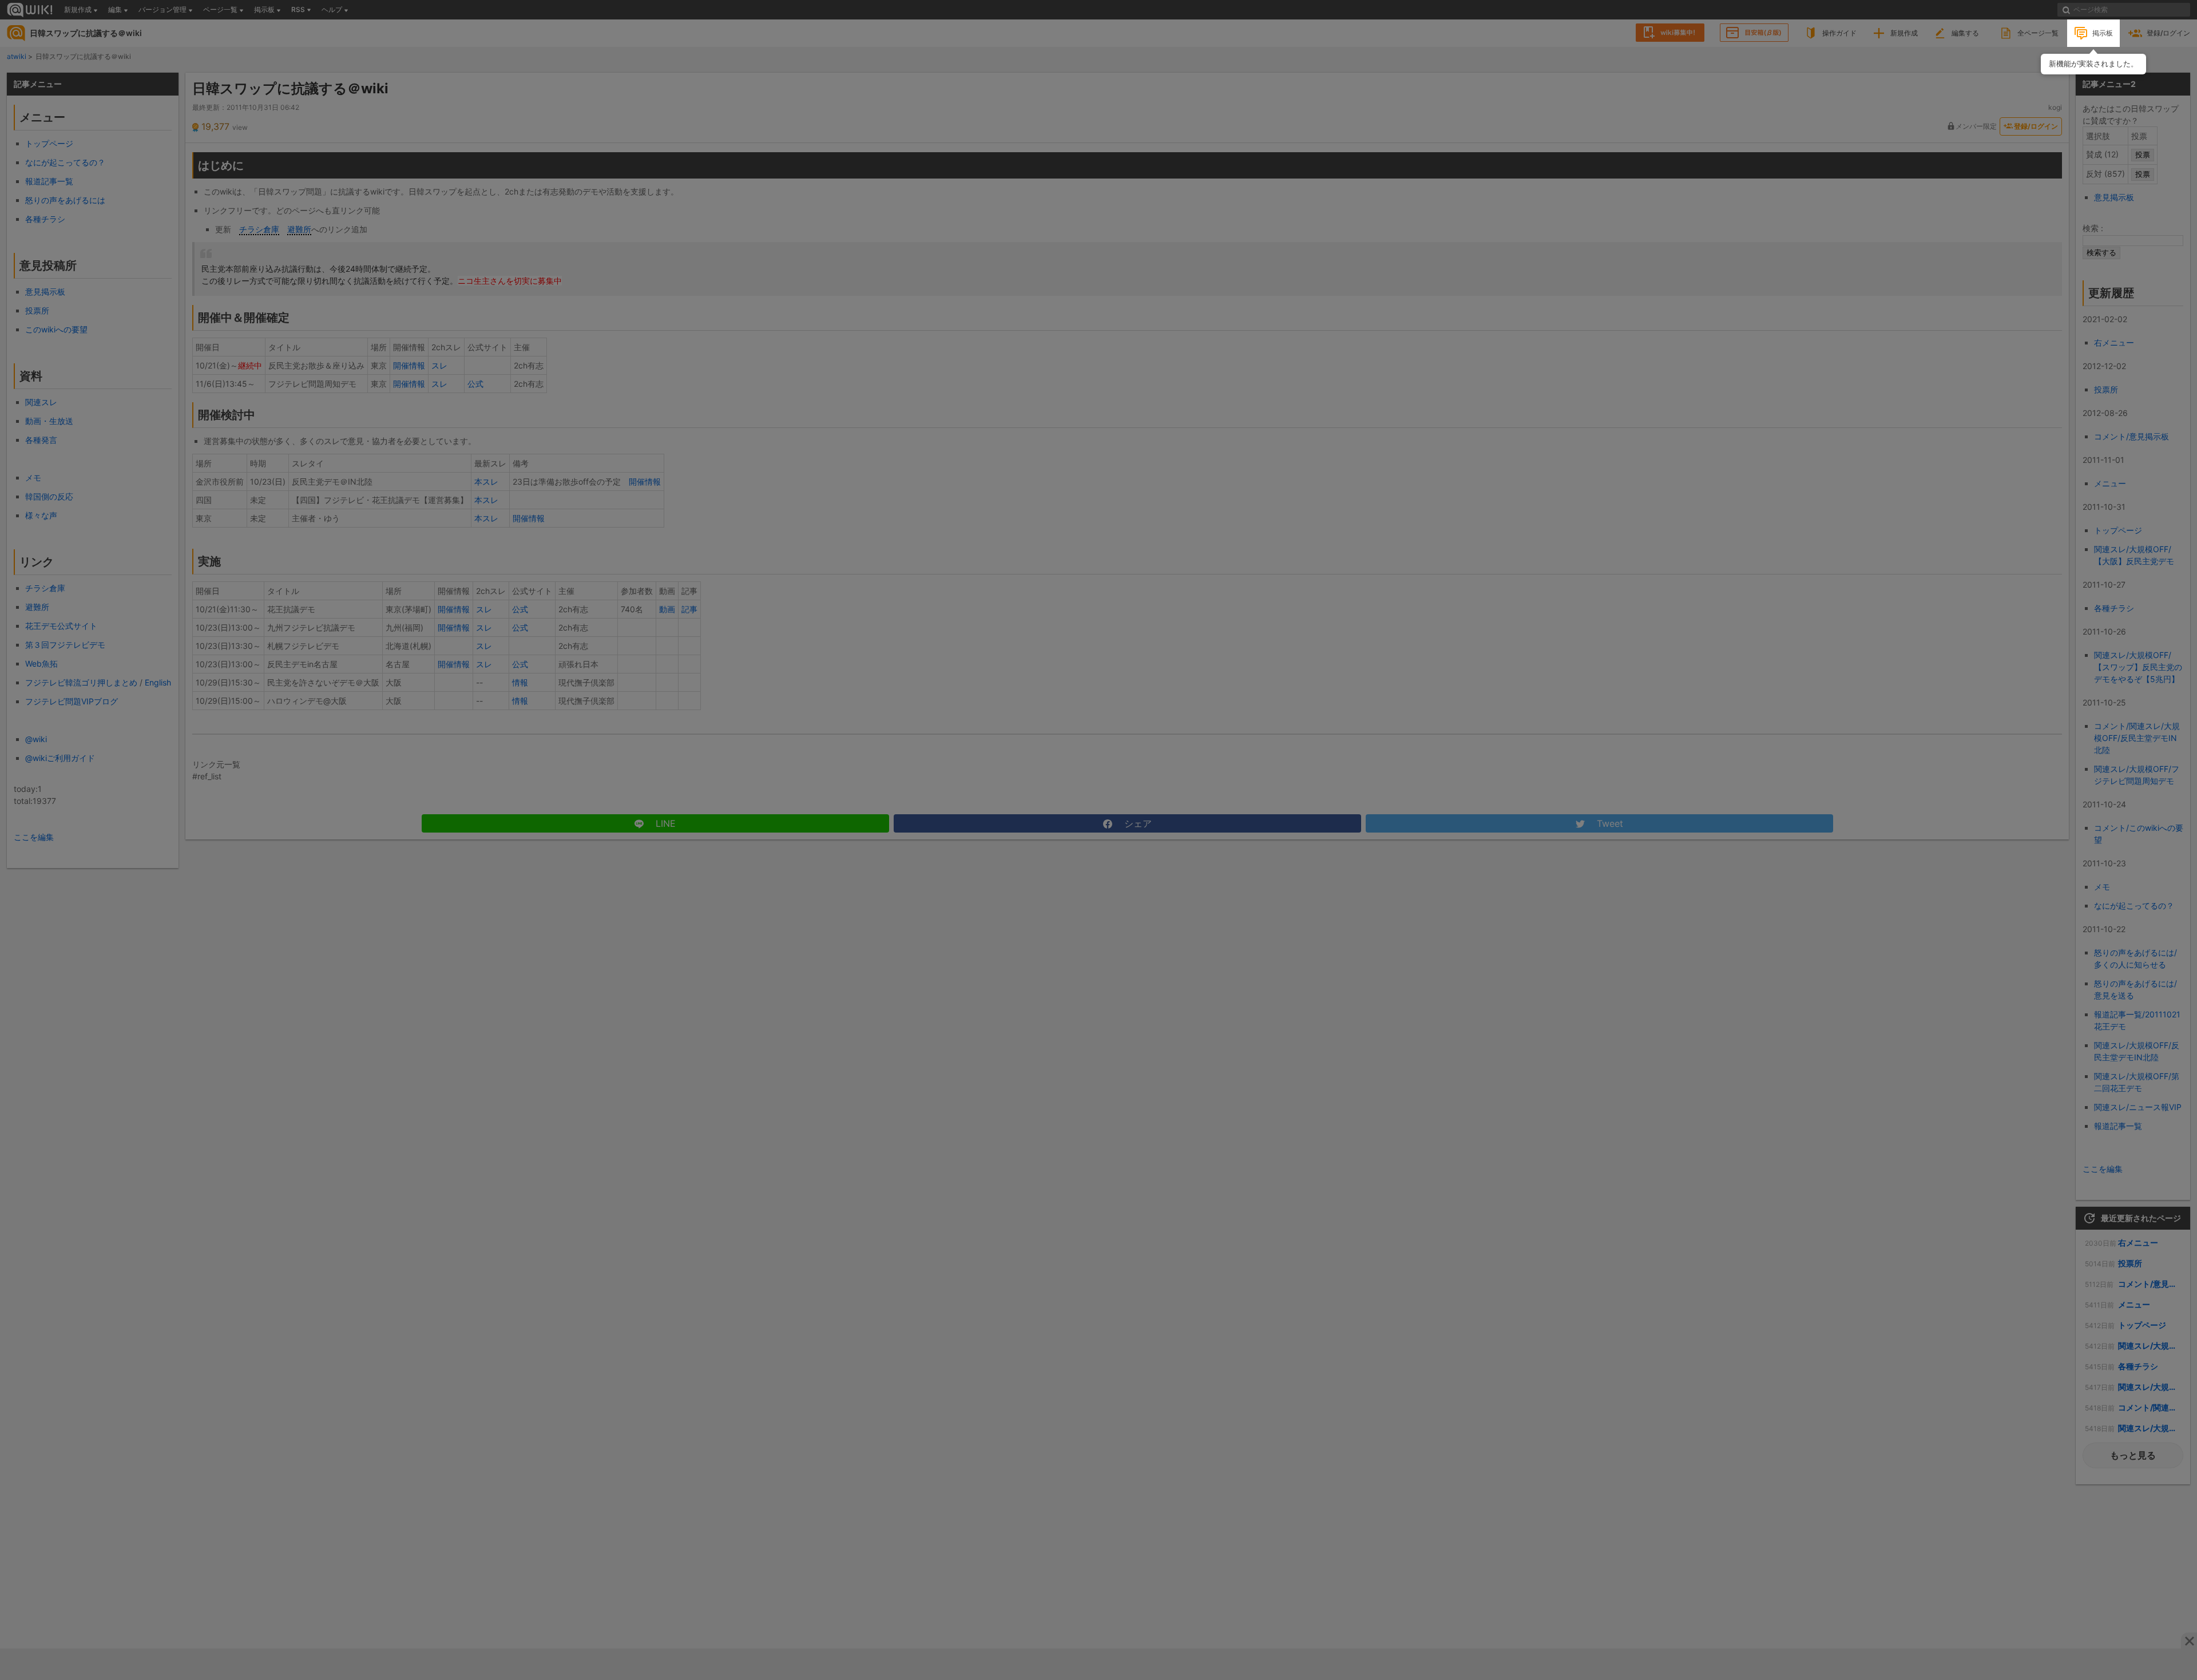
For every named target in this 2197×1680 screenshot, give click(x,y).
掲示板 (2103, 33)
